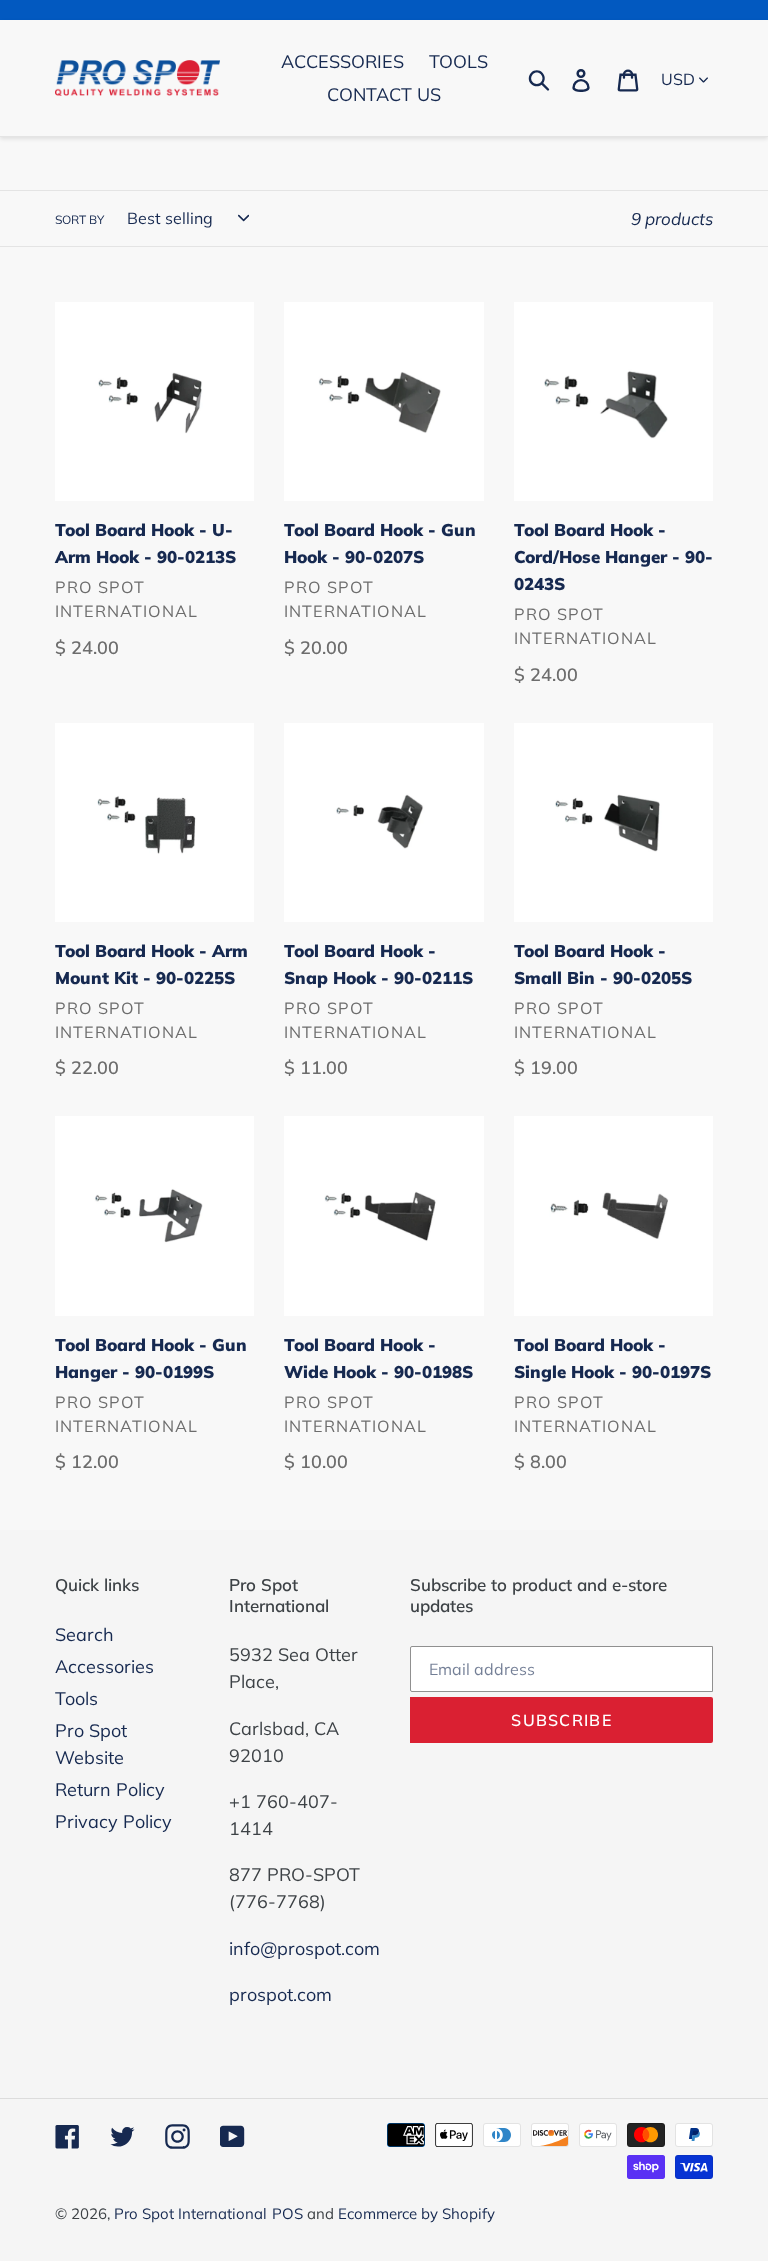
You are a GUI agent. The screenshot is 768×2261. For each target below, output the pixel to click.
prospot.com (280, 1994)
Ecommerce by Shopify (416, 2213)
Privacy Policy (113, 1821)
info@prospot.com (304, 1948)
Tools (76, 1698)
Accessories (104, 1666)
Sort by (79, 219)
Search (84, 1634)
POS (287, 2213)
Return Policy (110, 1789)
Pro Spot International (190, 2213)
